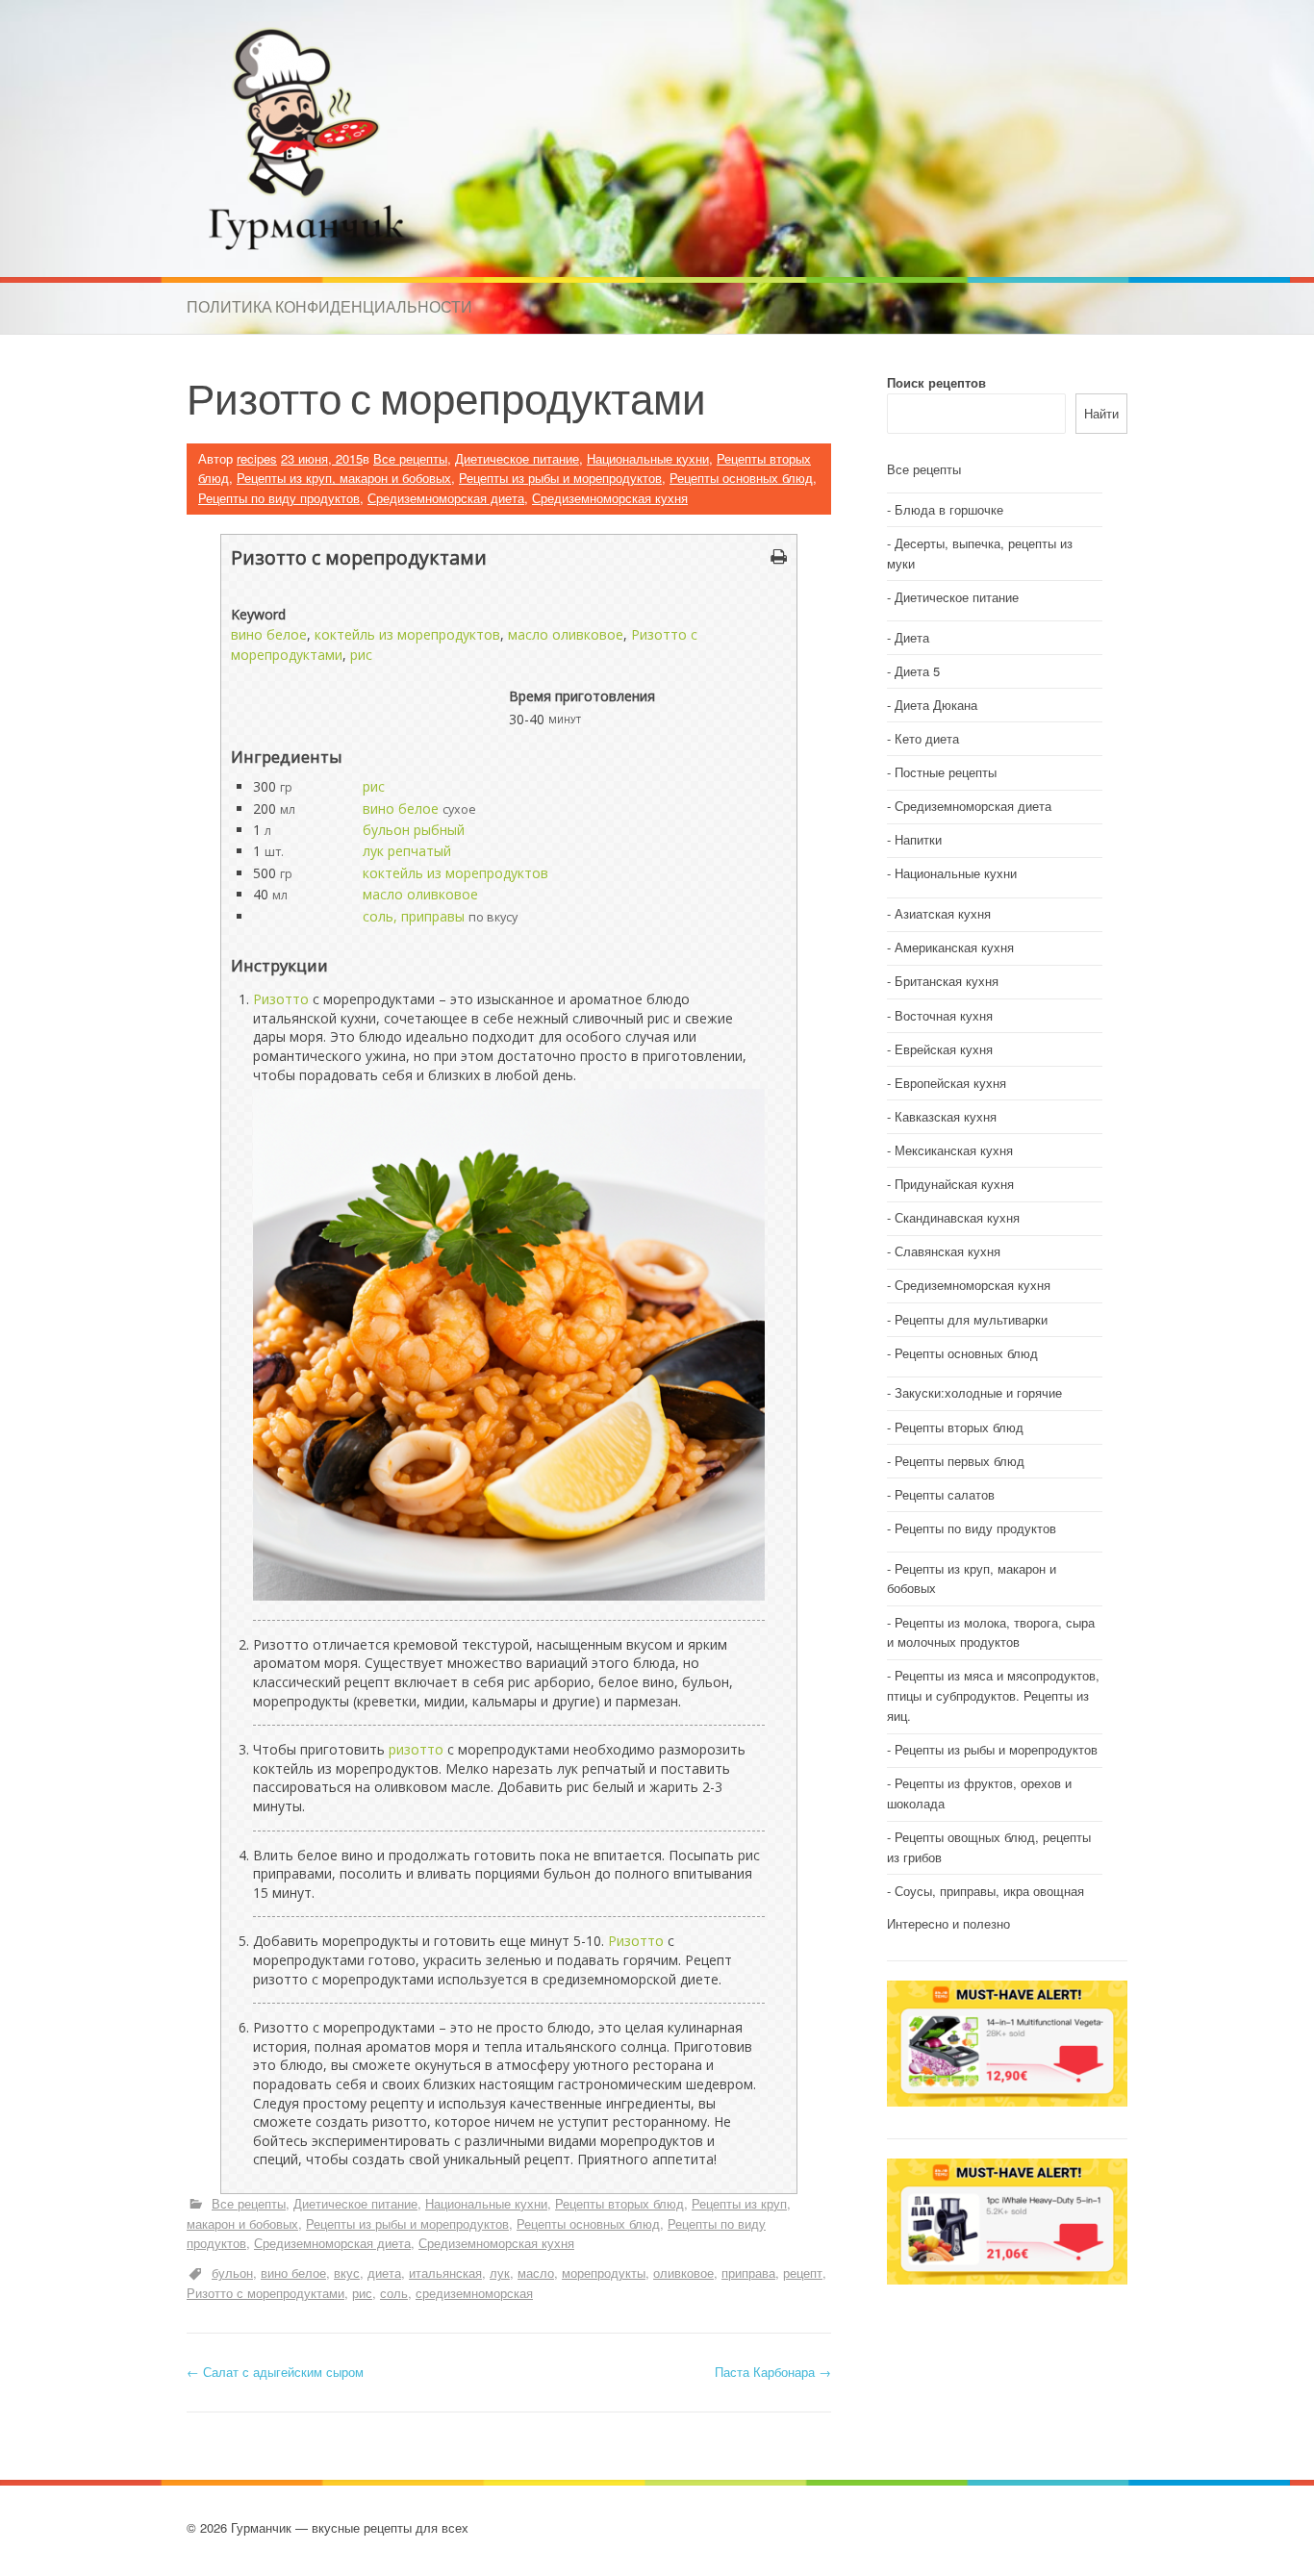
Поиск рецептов (936, 382)
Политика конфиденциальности (329, 307)
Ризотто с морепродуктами (265, 2293)
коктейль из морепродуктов (407, 634)
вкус (347, 2273)
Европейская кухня (950, 1083)
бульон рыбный (414, 830)
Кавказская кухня (946, 1116)
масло (536, 2273)
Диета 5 (917, 671)
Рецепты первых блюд (960, 1461)
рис (361, 655)
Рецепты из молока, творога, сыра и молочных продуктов (991, 1632)
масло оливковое (566, 634)
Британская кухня (947, 981)
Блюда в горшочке (949, 509)
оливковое (683, 2273)
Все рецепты (410, 458)
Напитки (918, 839)
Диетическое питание (517, 458)
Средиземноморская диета (446, 498)
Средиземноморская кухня (610, 498)
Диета (912, 637)
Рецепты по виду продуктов (279, 498)
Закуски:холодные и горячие (978, 1392)
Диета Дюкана (936, 705)
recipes (257, 458)
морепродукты (604, 2273)
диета (384, 2273)
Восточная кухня (944, 1015)
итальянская (445, 2273)
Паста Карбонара (773, 2372)
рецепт (803, 2273)
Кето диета (927, 738)
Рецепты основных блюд (741, 478)
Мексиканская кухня (954, 1150)
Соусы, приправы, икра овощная (989, 1891)
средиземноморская (474, 2293)
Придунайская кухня (954, 1184)
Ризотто (281, 999)
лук (500, 2273)
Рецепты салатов (945, 1494)
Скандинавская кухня (957, 1217)
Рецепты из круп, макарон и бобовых (344, 478)
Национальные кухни (648, 458)
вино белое (269, 634)
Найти (1101, 413)
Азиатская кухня (943, 913)
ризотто (416, 1749)
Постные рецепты (946, 772)
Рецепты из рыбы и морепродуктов (560, 478)
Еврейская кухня (944, 1049)
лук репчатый (407, 851)
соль (394, 2293)
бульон (232, 2273)
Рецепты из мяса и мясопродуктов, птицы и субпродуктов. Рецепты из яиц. (993, 1695)
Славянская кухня (948, 1251)
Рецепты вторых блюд (619, 2203)
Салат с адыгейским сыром (275, 2372)
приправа (748, 2273)
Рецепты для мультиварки (971, 1319)
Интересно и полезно (948, 1923)
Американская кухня (954, 947)
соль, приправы (414, 916)
